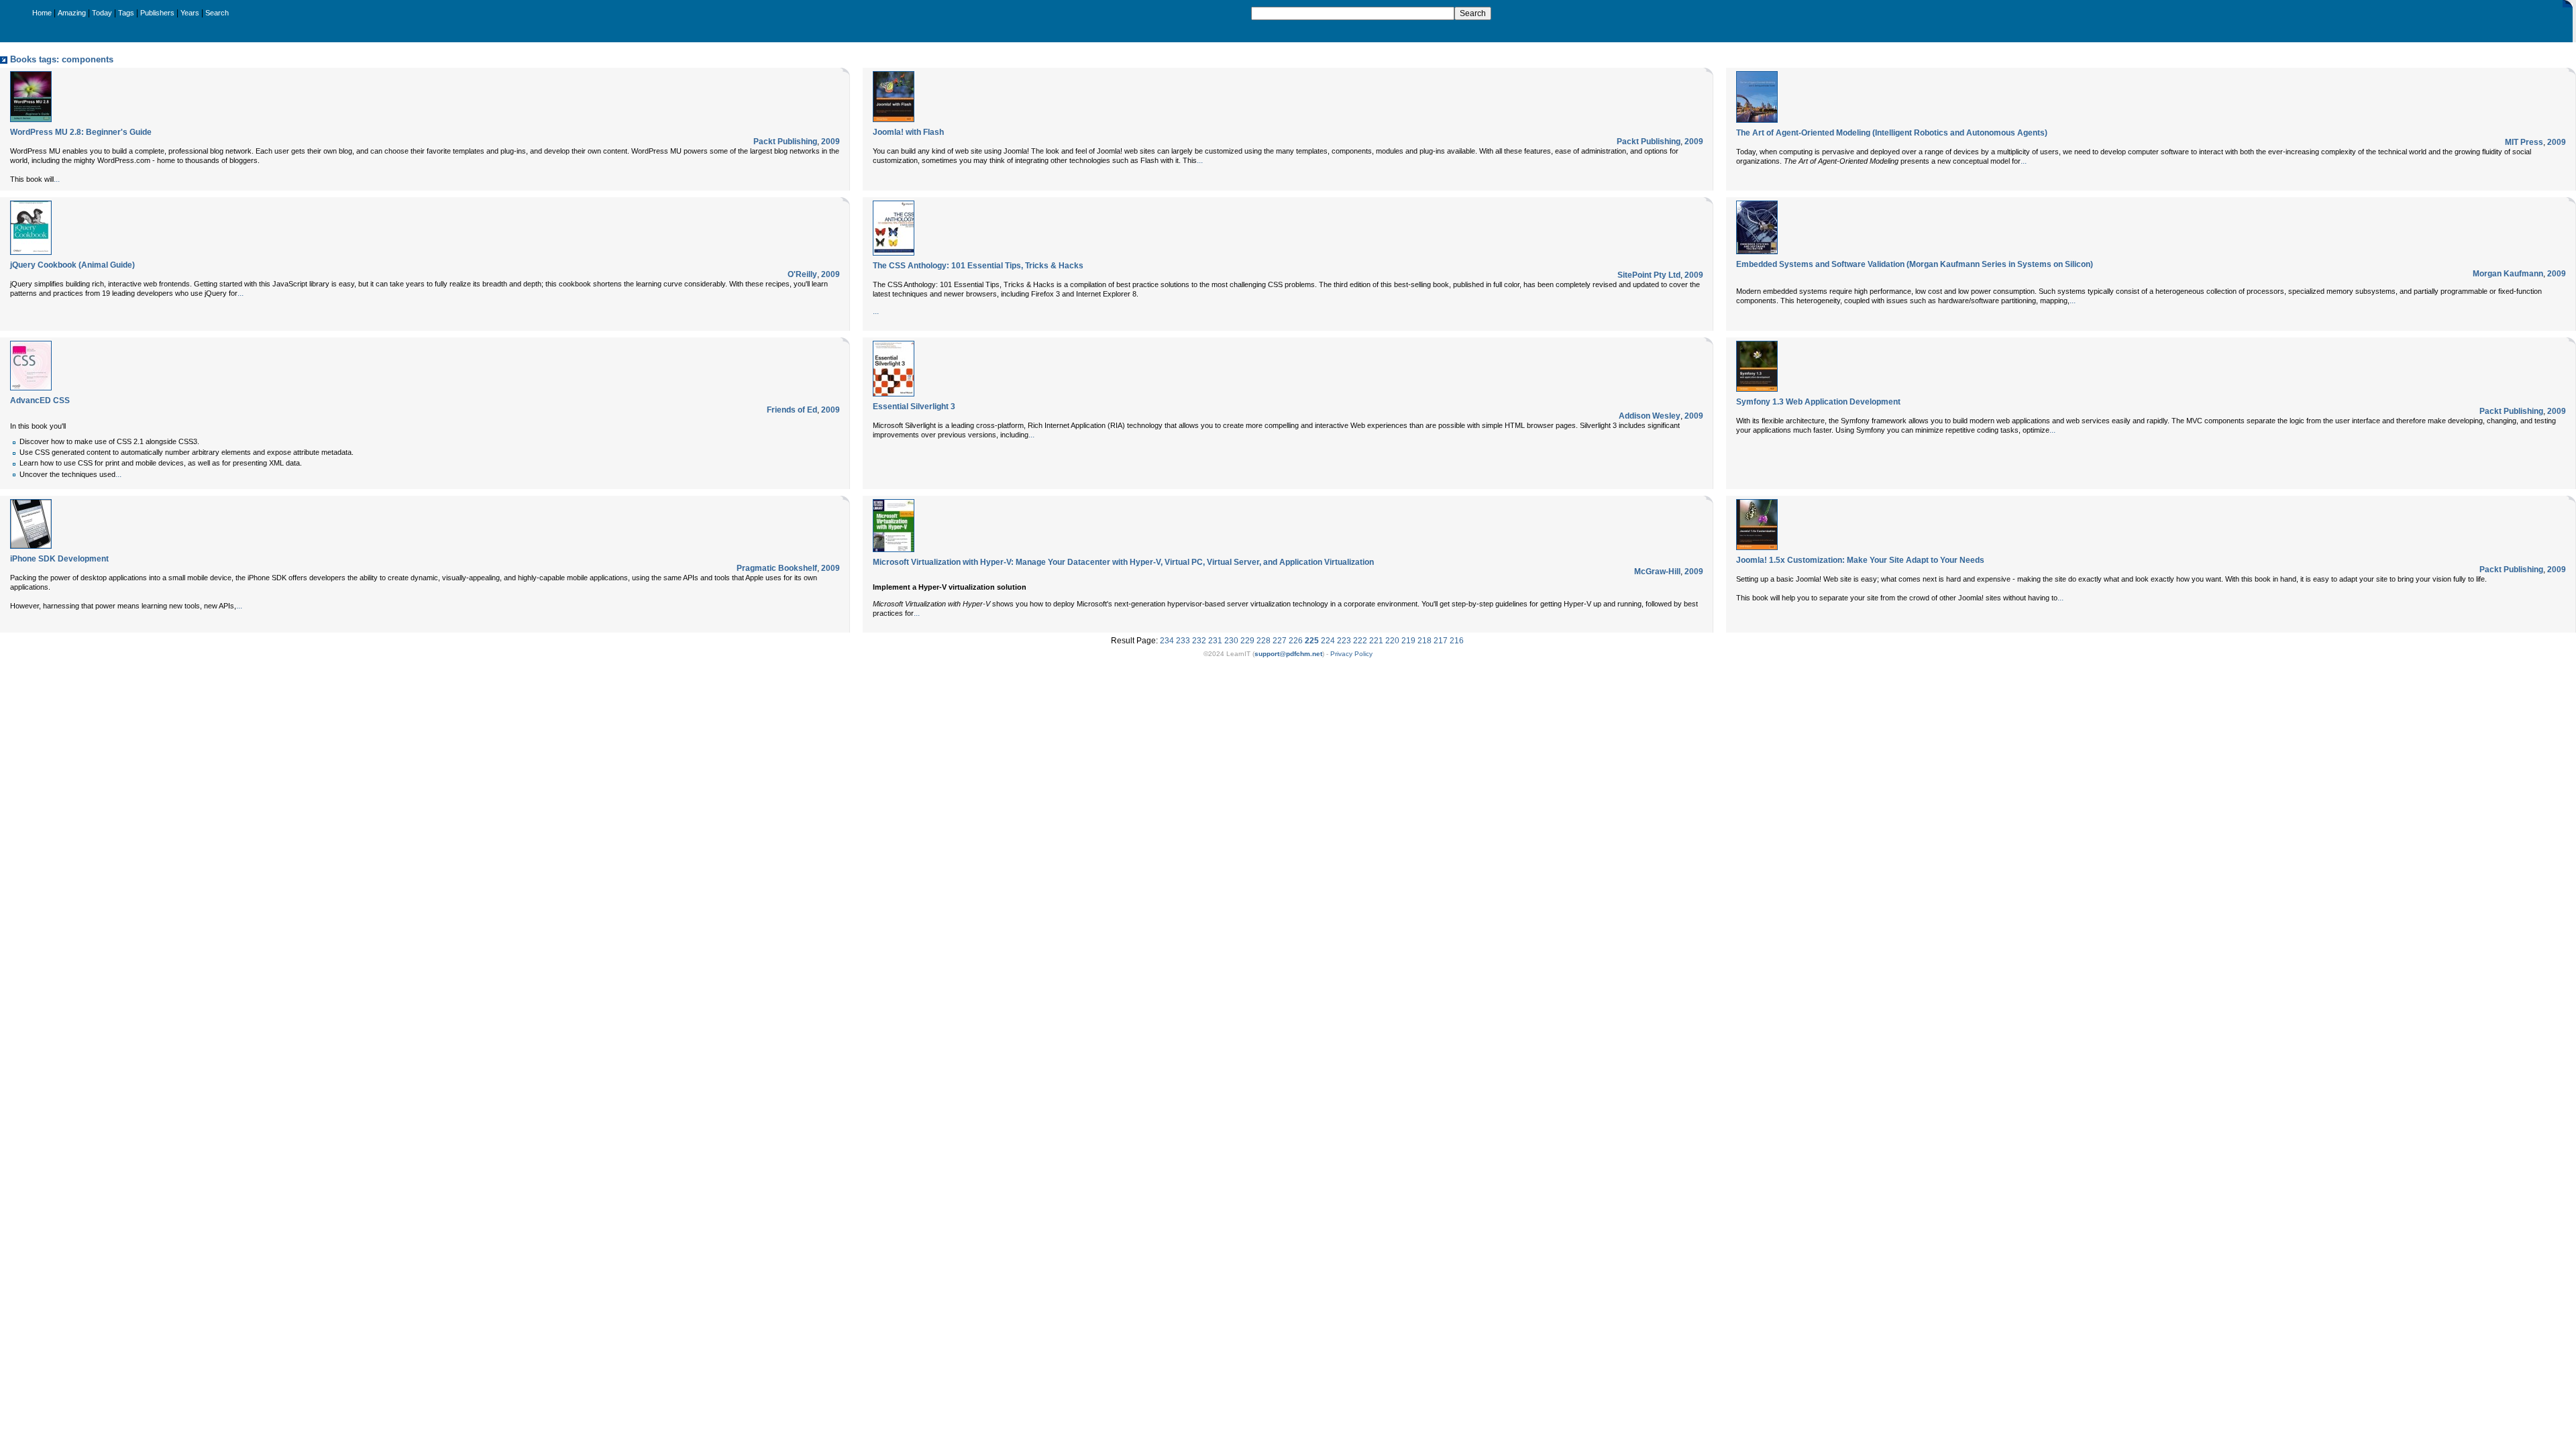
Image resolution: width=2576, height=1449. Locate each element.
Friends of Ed (792, 410)
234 (1167, 641)
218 (1425, 641)
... (57, 179)
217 (1441, 641)
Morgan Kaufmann (2508, 274)
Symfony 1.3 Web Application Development (1818, 402)
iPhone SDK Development (59, 559)
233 (1183, 641)
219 (1408, 641)
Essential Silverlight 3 (914, 407)
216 (1457, 641)
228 (1264, 641)
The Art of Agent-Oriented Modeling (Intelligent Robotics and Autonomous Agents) (1892, 133)
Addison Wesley (1650, 416)
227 (1280, 641)
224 (1328, 641)
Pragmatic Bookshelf (777, 568)
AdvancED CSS (40, 400)
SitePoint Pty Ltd (1649, 275)
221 (1376, 641)
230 (1231, 641)
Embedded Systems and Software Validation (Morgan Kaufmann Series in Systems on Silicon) (1915, 264)
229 (1247, 641)
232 (1199, 641)
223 (1344, 641)
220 (1392, 641)
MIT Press (2524, 142)
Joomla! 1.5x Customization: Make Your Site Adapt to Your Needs (1860, 560)
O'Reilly (802, 274)
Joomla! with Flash (908, 132)
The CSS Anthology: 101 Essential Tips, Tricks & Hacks (978, 266)
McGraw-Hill (1657, 572)
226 (1296, 641)
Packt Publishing (785, 142)
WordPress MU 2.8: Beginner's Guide (81, 132)
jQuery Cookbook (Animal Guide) (72, 265)
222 (1360, 641)
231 (1215, 641)
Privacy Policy (1351, 654)
